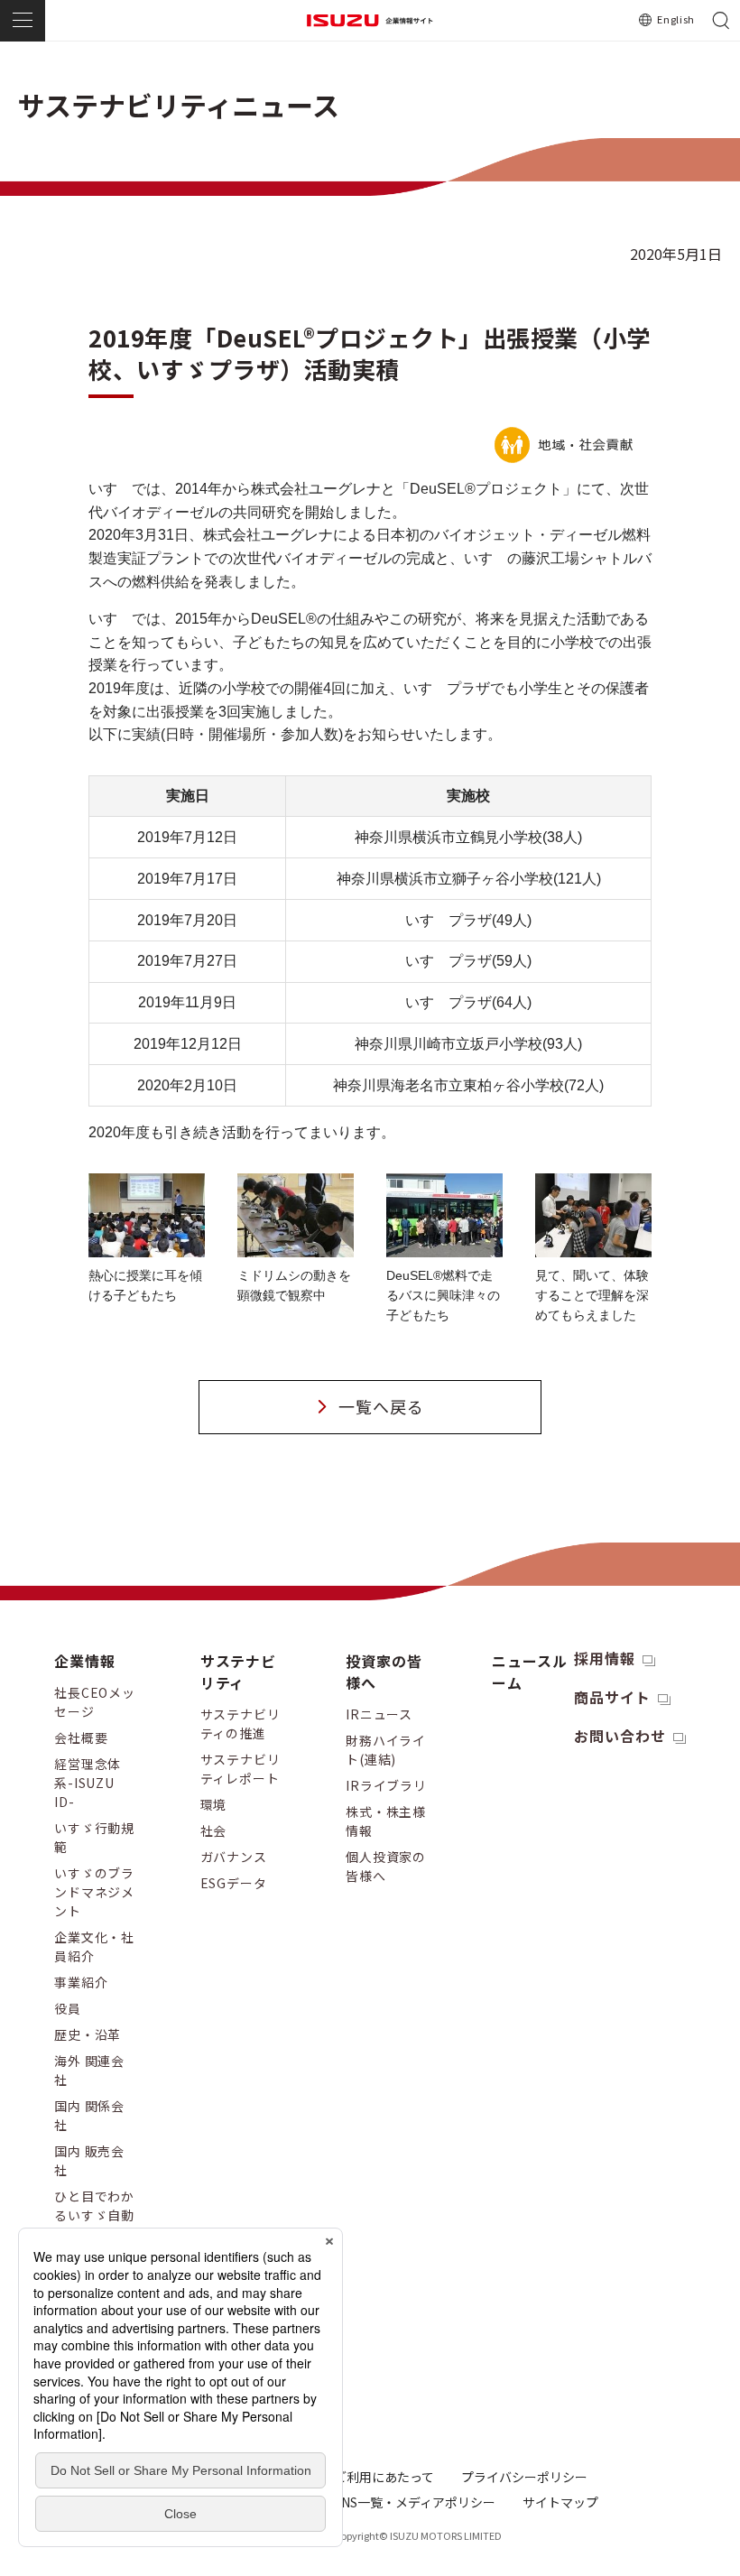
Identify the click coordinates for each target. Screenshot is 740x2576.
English (676, 19)
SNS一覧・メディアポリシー (415, 2502)
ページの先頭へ (698, 1644)
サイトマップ (560, 2502)
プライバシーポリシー (524, 2477)
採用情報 (605, 1658)
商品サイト (612, 1697)
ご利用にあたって (384, 2477)
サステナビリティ (239, 1672)
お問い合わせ (620, 1736)
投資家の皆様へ (384, 1672)
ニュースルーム (530, 1672)
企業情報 (85, 1661)
